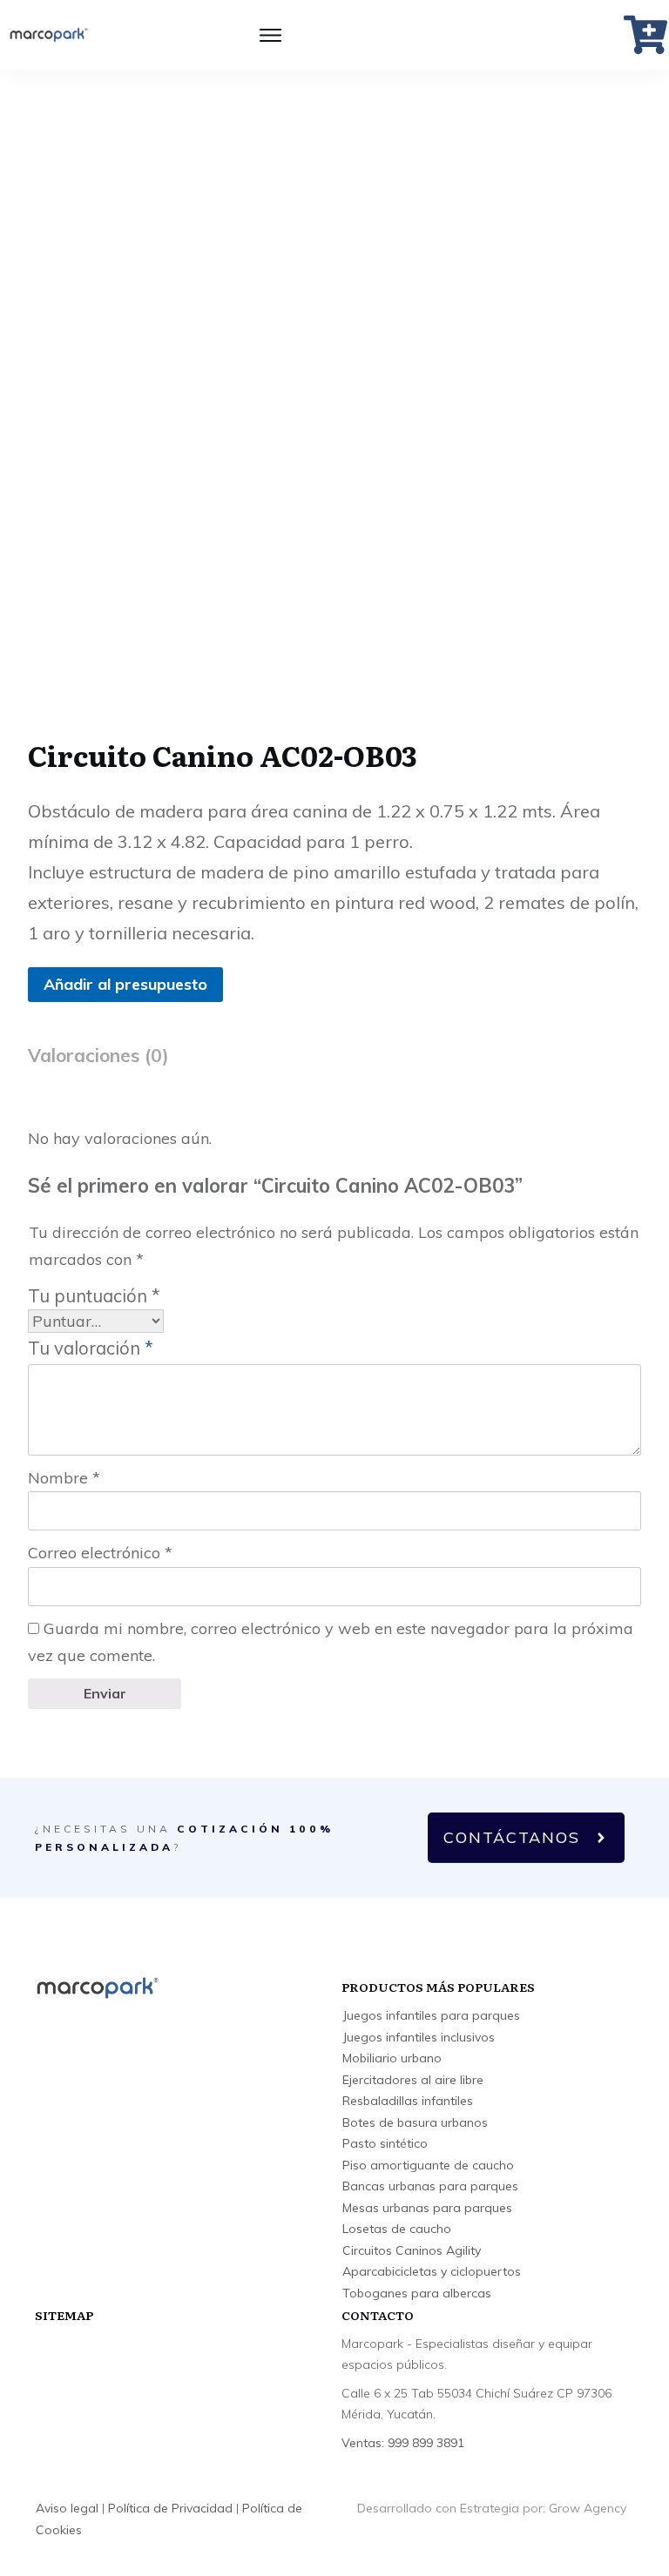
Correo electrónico (100, 1553)
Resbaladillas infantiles (408, 2101)
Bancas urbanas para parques (430, 2186)
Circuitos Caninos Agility (412, 2250)
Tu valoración (91, 1348)
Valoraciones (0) (98, 1055)
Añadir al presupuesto (125, 984)
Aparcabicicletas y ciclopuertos (432, 2271)
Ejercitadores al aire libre (413, 2080)
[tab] (98, 1062)
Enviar (105, 1693)
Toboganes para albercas (417, 2293)
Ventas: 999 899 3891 (403, 2443)
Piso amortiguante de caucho (428, 2165)
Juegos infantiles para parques (431, 2015)
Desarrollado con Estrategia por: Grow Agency (492, 2508)
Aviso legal (67, 2508)
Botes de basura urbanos (415, 2122)
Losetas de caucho (397, 2229)
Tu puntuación (94, 1296)
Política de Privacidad (170, 2508)
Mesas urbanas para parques (427, 2208)
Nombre (64, 1478)
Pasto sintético (385, 2143)
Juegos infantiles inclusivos (419, 2037)
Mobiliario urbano (392, 2058)
